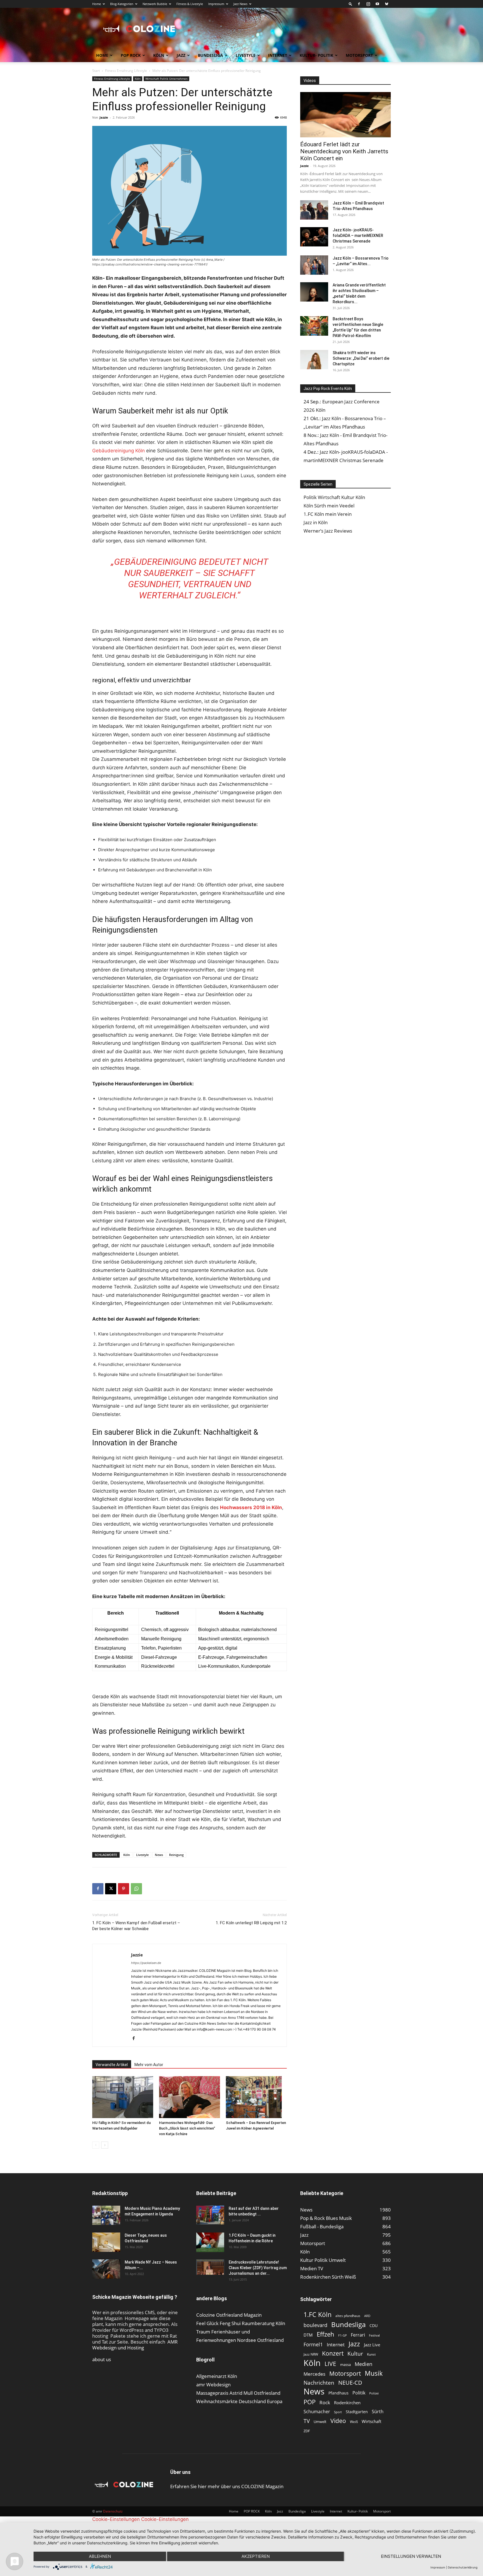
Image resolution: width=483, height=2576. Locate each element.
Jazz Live (372, 2345)
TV (307, 2421)
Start (96, 71)
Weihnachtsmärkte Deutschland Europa (239, 2401)
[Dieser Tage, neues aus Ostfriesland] (106, 2242)
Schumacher (317, 2412)
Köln (159, 55)
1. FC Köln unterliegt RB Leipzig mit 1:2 (251, 1923)
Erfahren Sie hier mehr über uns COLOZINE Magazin (227, 2486)
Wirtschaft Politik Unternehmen (166, 79)
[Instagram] (368, 4)
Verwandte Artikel (112, 2065)
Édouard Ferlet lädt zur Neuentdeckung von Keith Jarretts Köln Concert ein (344, 151)
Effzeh (325, 2334)
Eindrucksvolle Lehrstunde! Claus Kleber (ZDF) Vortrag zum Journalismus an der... (258, 2268)
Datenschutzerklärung (463, 2567)
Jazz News (240, 4)
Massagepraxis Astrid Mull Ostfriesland (238, 2393)
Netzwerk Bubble (155, 4)
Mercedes (314, 2374)
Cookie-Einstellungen (116, 2519)
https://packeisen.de (146, 1963)
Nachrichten (319, 2383)
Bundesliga (210, 55)
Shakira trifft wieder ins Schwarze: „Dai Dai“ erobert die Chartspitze (361, 358)
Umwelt (320, 2422)
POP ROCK (131, 55)
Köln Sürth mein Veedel (329, 506)
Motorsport (359, 55)
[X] (111, 1889)
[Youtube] (377, 4)
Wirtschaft (371, 2421)
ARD (367, 2316)
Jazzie (104, 117)
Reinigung (176, 1855)
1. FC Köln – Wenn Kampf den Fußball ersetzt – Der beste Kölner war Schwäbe (136, 1926)
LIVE (330, 2364)
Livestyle (246, 55)
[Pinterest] (124, 1889)
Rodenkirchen (347, 2403)
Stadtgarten (357, 2412)
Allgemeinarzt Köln (217, 2376)
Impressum (216, 4)
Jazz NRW (311, 2354)
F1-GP (343, 2335)
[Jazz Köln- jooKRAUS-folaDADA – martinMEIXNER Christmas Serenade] (314, 237)
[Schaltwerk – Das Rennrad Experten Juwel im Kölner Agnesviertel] (256, 2097)
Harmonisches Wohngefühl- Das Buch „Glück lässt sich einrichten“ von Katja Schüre (187, 2128)
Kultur (355, 2353)
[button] (351, 4)
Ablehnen (100, 2556)
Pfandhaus (338, 2393)
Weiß (354, 2422)
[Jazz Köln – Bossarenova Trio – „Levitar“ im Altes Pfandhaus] (314, 265)
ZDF (307, 2431)
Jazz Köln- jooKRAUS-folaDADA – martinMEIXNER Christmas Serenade (358, 236)
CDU (374, 2326)
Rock (325, 2402)
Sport (338, 2412)
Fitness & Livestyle (190, 4)
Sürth (378, 2412)
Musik (374, 2373)
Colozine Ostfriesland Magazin (229, 2315)
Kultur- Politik (316, 55)
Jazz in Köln (316, 522)
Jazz (181, 55)
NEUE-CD (350, 2383)
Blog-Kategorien (122, 4)
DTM (308, 2335)
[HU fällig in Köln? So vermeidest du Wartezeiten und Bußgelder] (123, 2097)
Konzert (333, 2353)
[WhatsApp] (136, 1889)
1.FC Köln (318, 2315)
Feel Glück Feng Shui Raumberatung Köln (241, 2323)
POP (310, 2402)
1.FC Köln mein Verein (328, 514)
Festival (374, 2335)
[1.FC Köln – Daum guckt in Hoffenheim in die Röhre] (210, 2242)
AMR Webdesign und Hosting (135, 2345)
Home (97, 4)
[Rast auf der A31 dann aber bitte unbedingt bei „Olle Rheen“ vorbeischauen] (210, 2215)
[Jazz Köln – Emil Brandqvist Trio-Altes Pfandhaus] (314, 210)
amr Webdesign (213, 2385)
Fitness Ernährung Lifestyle (126, 71)
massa (345, 2365)
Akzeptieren (256, 2556)
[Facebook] (359, 4)
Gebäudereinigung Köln (119, 451)
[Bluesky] (387, 4)
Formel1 (313, 2345)
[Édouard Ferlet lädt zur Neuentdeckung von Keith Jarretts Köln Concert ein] (345, 115)
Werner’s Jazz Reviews (328, 531)
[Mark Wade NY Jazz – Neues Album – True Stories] (106, 2269)
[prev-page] (96, 2145)
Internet (278, 55)
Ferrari (358, 2335)
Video (338, 2421)
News (159, 1855)
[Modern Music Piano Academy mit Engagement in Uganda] (106, 2215)
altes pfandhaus (348, 2316)
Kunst (371, 2354)
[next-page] (105, 2145)
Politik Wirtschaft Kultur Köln (334, 497)
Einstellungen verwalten (411, 2556)
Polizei (374, 2393)
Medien (364, 2364)
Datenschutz (113, 2511)
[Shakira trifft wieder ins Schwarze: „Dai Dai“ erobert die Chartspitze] (314, 360)
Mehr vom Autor (149, 2065)
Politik (359, 2393)
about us (102, 2359)
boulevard (315, 2325)
